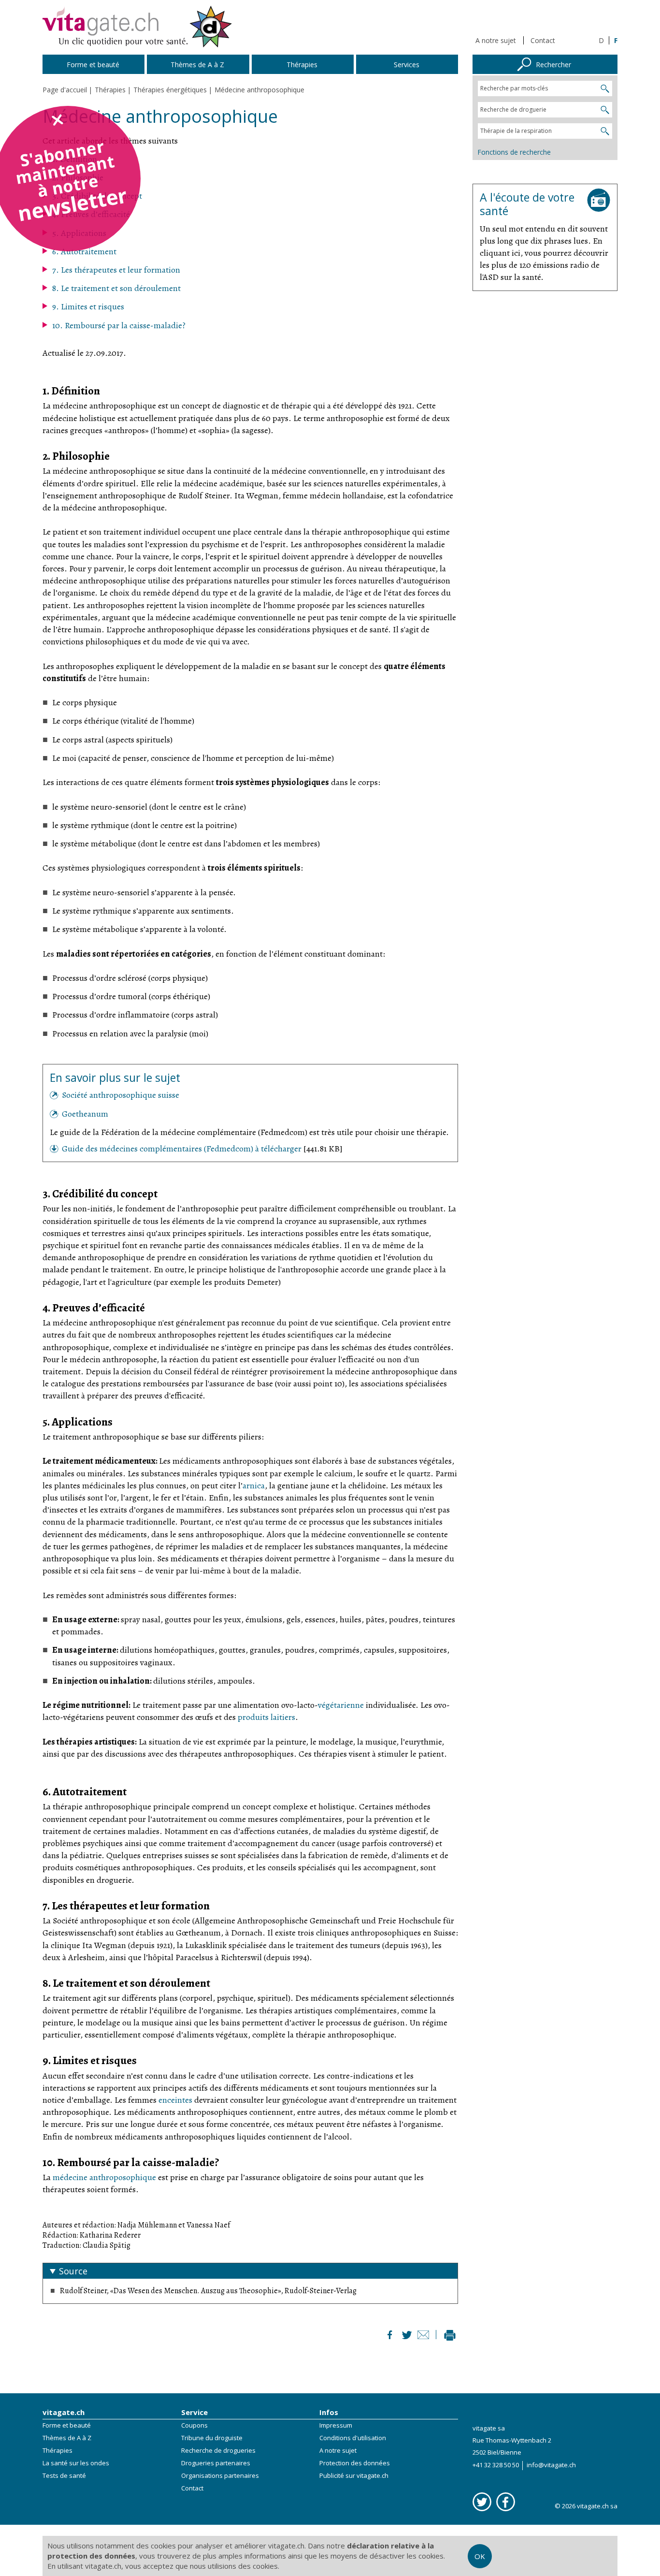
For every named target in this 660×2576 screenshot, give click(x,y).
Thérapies (57, 2450)
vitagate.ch (64, 2412)
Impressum (336, 2425)
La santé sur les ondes (76, 2463)
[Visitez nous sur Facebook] (506, 2502)
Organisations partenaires (220, 2475)
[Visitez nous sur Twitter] (482, 2502)
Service (194, 2412)
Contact (543, 40)
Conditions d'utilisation (353, 2438)
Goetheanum (85, 1114)
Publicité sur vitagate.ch (354, 2475)
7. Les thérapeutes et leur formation (116, 270)
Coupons (194, 2425)
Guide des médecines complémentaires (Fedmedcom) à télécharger (183, 1149)
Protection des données (355, 2463)
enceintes (175, 2100)
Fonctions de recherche (514, 152)
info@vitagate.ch (551, 2465)
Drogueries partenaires (216, 2463)
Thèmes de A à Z (67, 2438)
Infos (329, 2412)
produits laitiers (266, 1717)
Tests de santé (64, 2475)
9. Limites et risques (88, 306)
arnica (254, 1485)
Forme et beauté (67, 2425)
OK (480, 2556)
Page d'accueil (65, 90)
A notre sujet (496, 40)
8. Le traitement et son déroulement (116, 288)
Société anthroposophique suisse (121, 1095)
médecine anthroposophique (104, 2177)
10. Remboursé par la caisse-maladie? (119, 325)
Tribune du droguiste (212, 2438)
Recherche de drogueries (218, 2450)
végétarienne (341, 1705)
